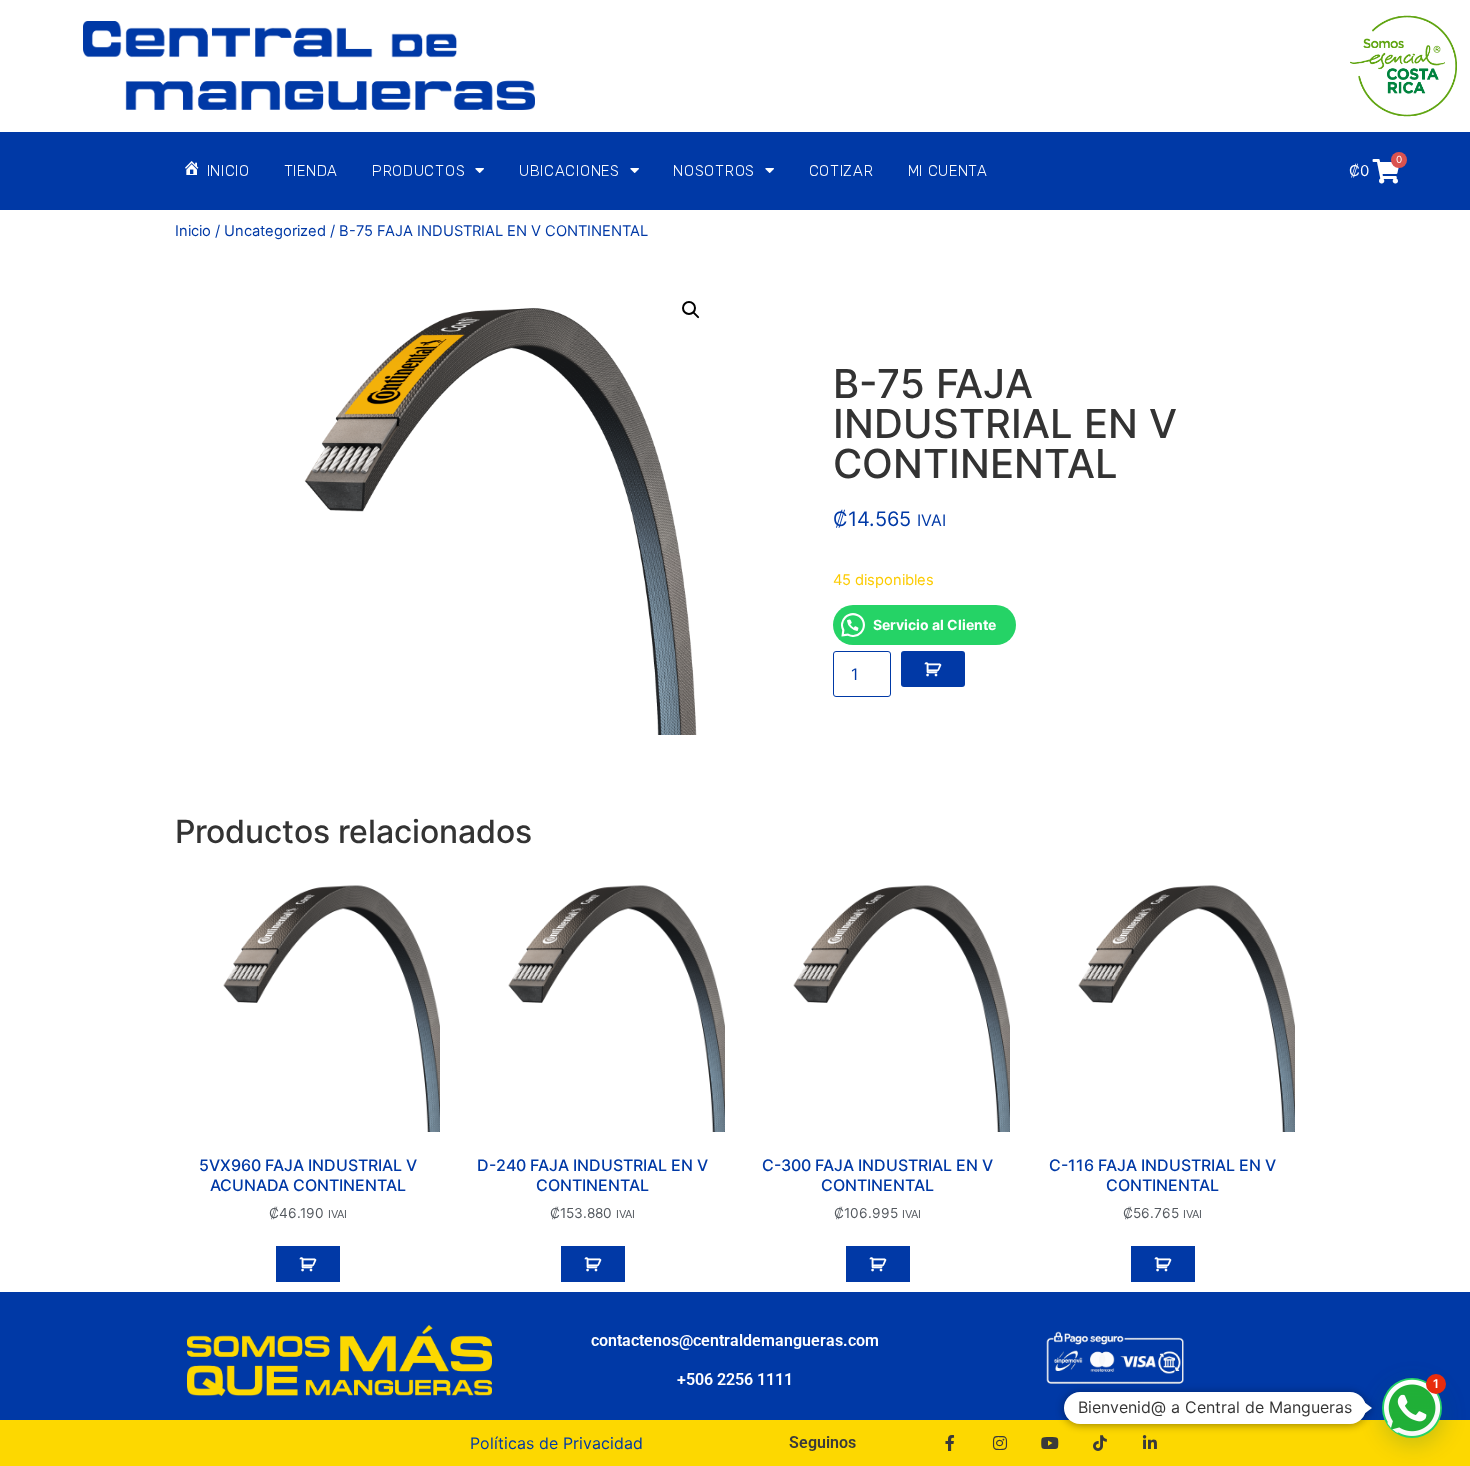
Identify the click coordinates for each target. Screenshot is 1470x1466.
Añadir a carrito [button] (308, 1264)
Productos (418, 171)
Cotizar (841, 171)
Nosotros (714, 171)
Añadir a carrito (933, 669)
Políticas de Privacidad (556, 1443)
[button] (691, 310)
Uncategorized (275, 231)
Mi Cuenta (948, 171)
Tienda (311, 171)
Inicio (193, 231)
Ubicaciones (569, 171)
